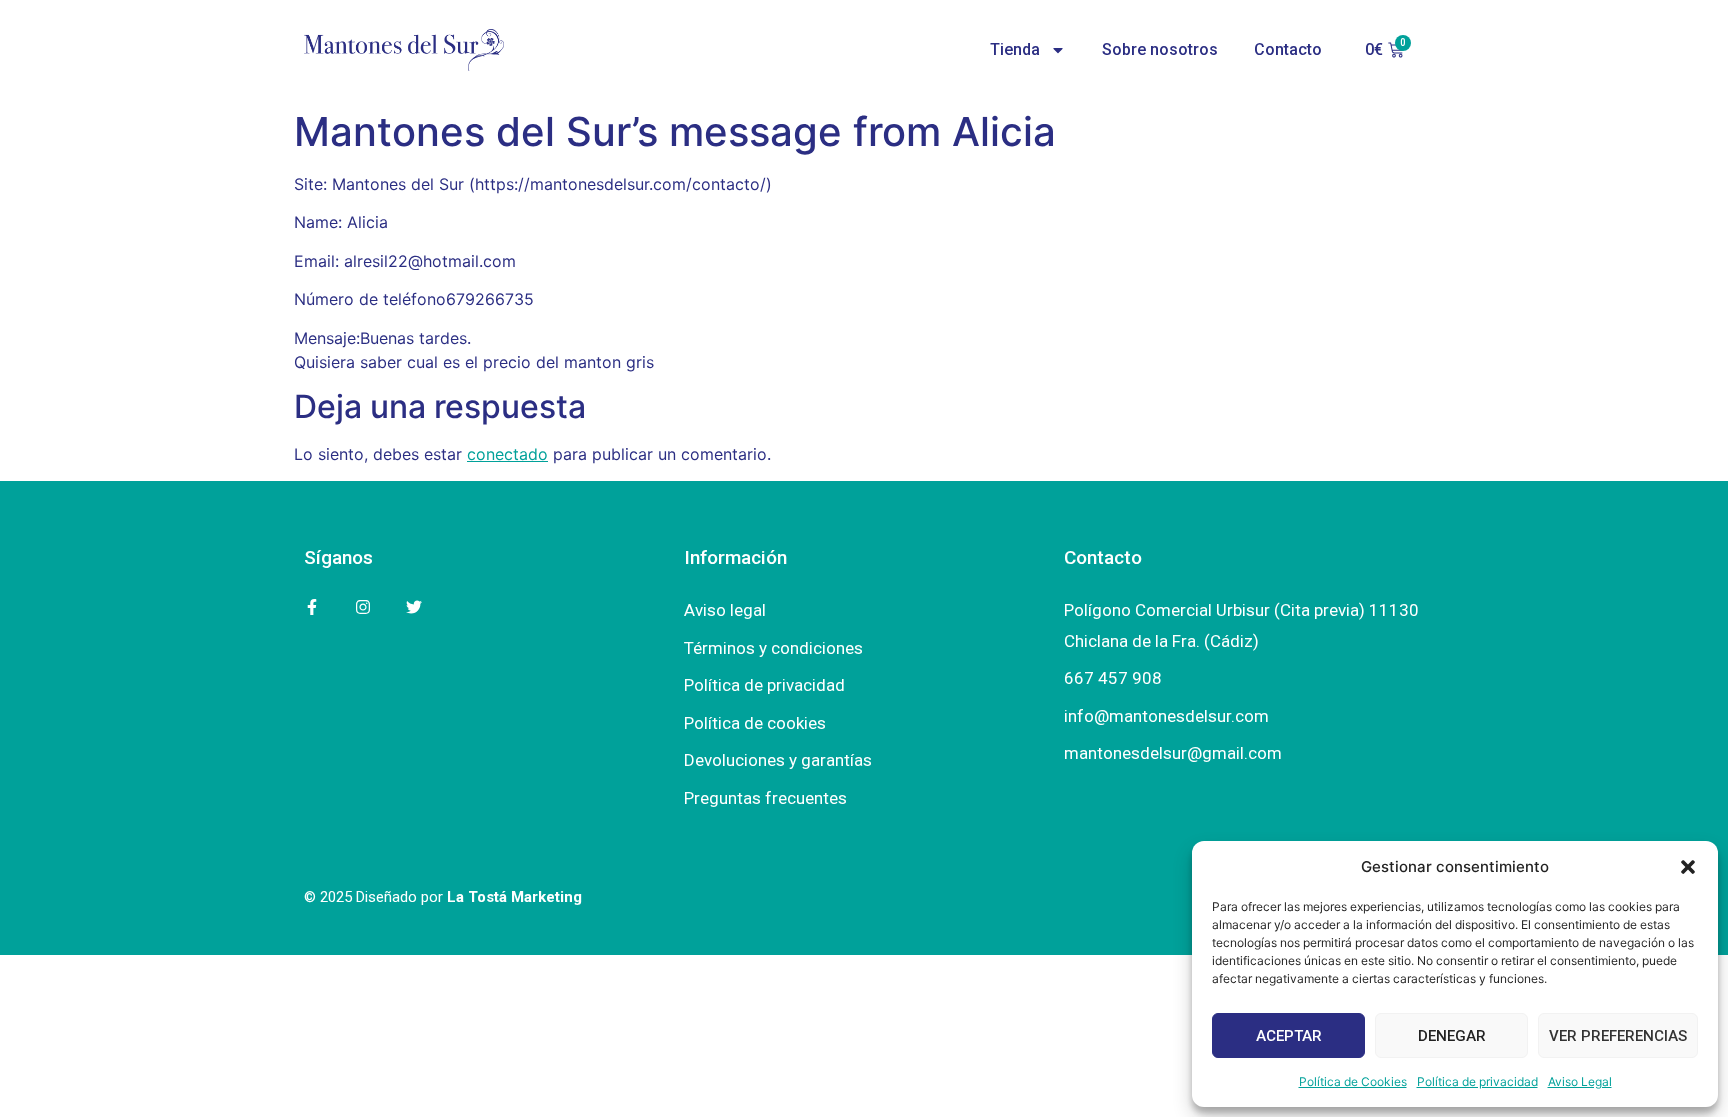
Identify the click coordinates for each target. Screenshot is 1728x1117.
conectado (507, 454)
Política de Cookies (1353, 1081)
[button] (1688, 867)
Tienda (1015, 49)
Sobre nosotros (1160, 49)
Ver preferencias (1618, 1036)
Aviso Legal (1580, 1081)
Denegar (1452, 1036)
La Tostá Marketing (514, 897)
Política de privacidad (1477, 1081)
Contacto (1288, 49)
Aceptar (1289, 1036)
